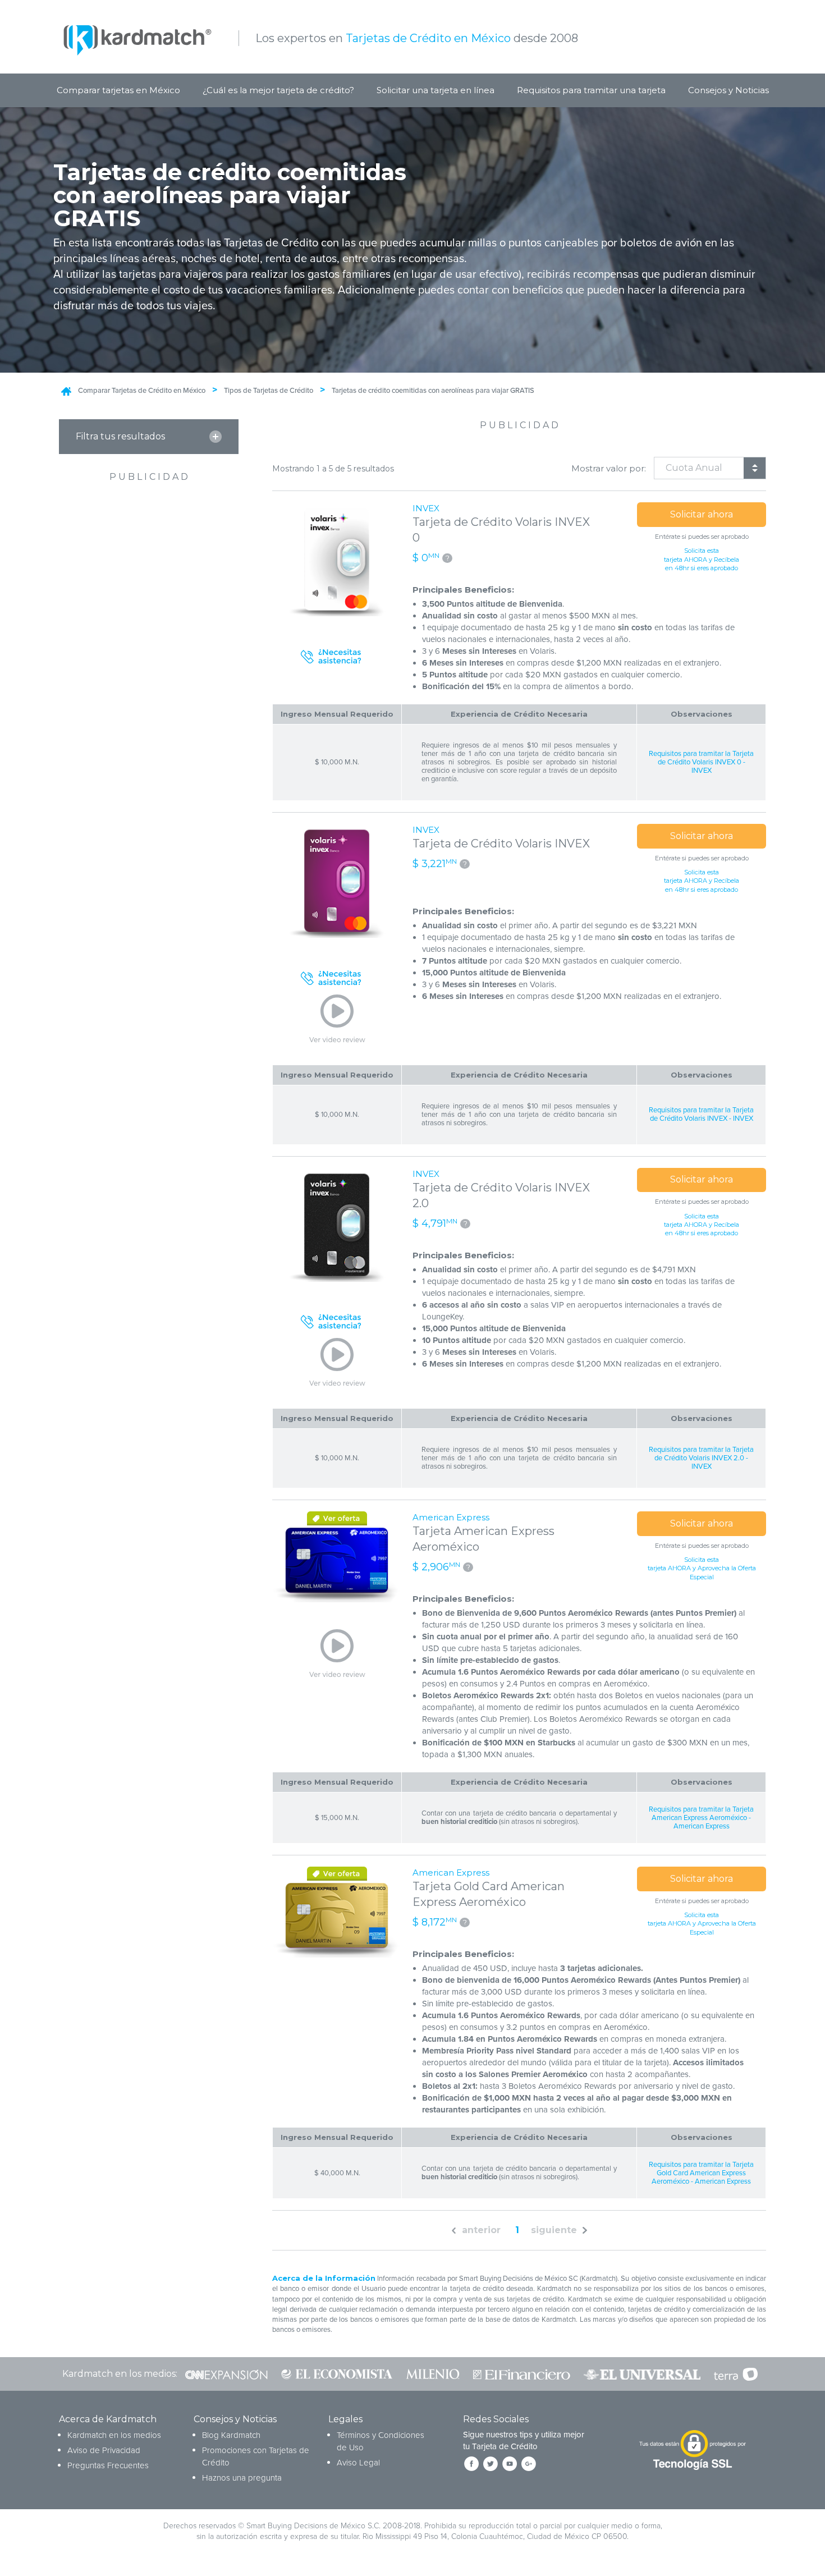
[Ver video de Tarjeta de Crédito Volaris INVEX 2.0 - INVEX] (337, 1363)
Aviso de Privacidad (104, 2450)
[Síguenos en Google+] (529, 2464)
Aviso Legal (358, 2463)
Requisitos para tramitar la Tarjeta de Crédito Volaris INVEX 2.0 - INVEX (701, 1458)
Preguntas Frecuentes (108, 2465)
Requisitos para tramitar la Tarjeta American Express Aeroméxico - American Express (701, 1818)
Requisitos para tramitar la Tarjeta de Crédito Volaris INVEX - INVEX (701, 1115)
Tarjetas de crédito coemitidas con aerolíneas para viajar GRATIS (433, 391)
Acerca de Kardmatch (108, 2419)
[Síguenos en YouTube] (510, 2464)
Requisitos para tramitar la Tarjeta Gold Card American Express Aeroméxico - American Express (701, 2173)
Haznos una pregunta (242, 2478)
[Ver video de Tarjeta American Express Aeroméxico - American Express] (337, 1654)
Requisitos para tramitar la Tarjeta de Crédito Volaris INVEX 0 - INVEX (701, 762)
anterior (481, 2230)
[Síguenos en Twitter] (491, 2464)
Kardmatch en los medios (114, 2435)
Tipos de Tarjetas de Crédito (269, 391)
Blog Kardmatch (231, 2435)
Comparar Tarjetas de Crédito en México (142, 391)
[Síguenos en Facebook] (471, 2464)
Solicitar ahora (702, 514)
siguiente (554, 2230)
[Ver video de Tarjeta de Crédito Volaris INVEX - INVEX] (337, 1019)
